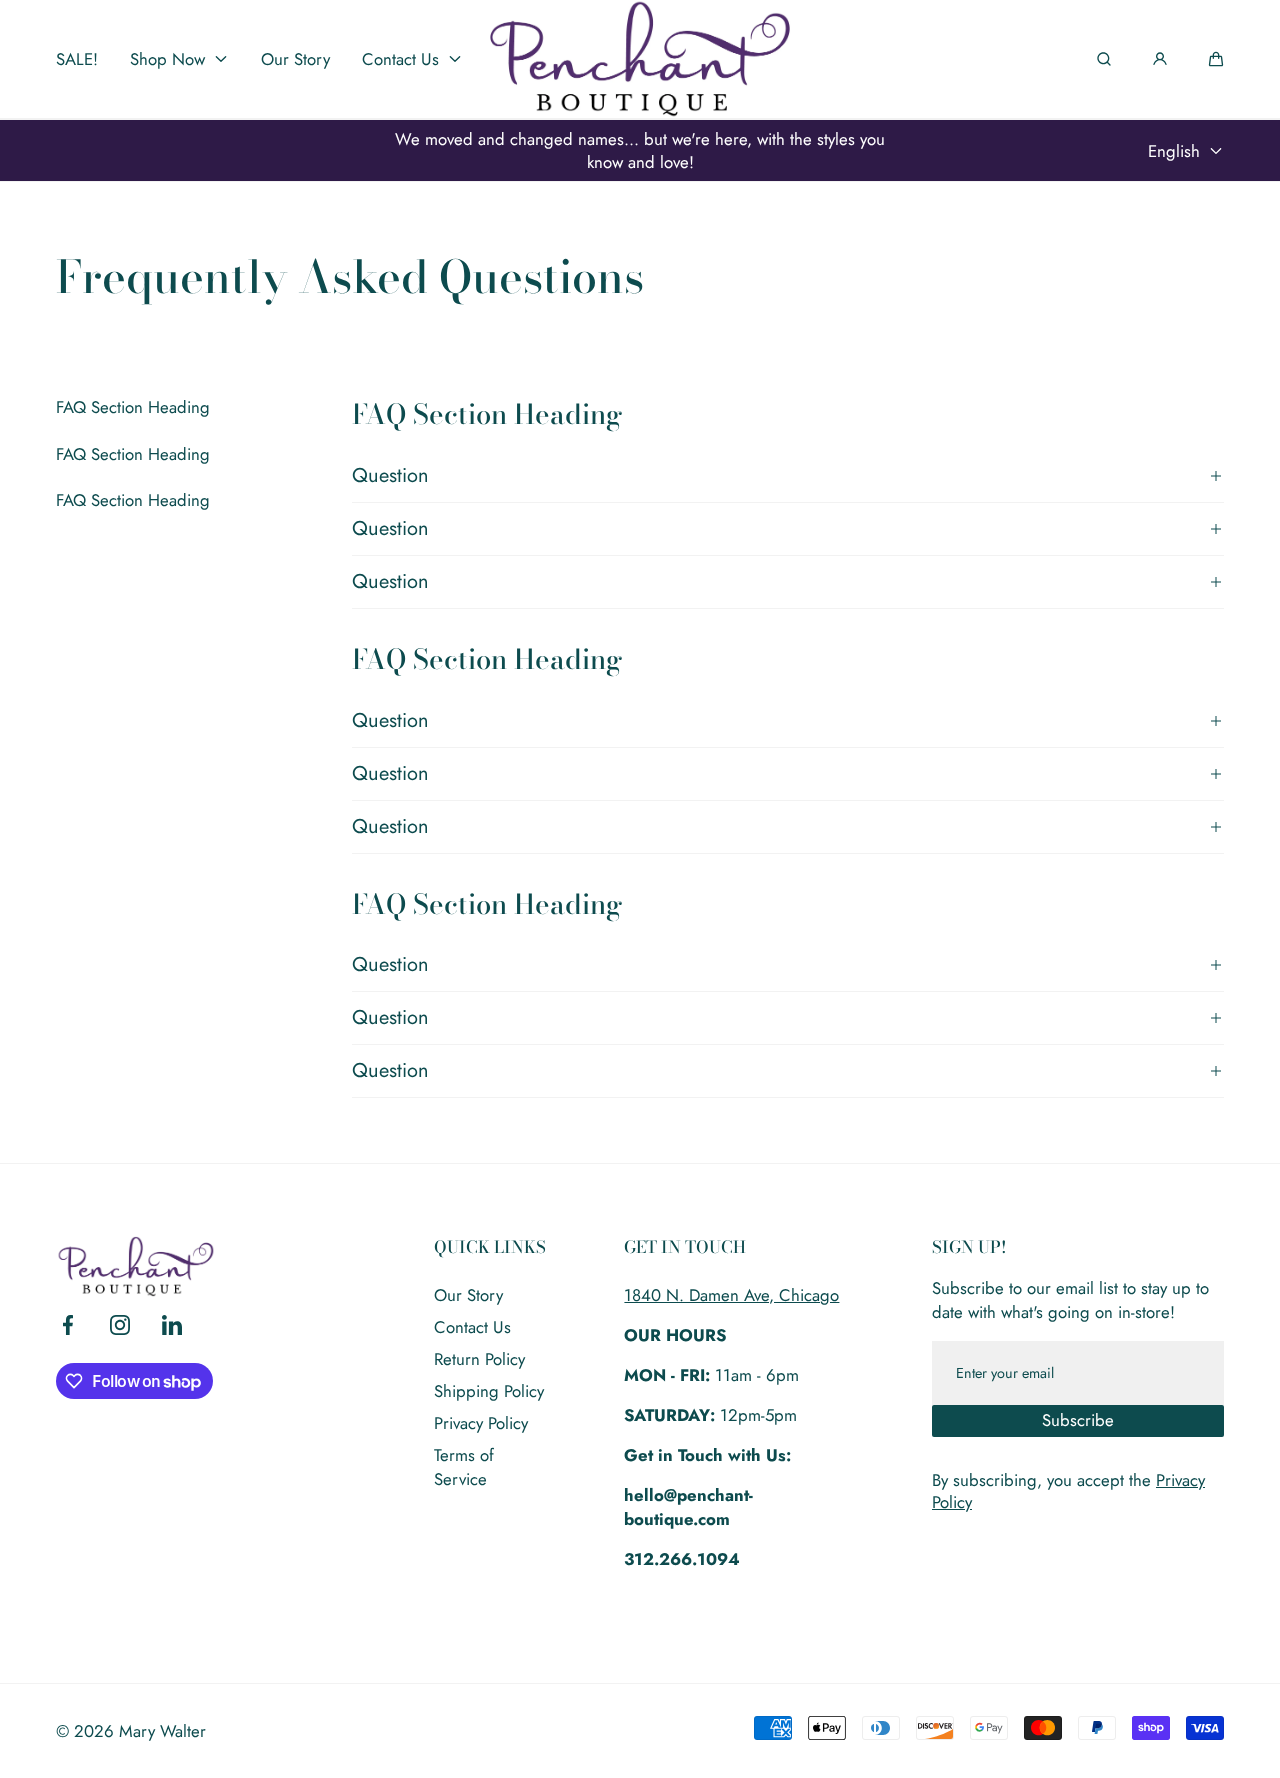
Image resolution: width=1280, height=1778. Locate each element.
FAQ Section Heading (133, 407)
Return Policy (479, 1359)
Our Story (468, 1295)
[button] (1216, 59)
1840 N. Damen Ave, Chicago (731, 1295)
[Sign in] (1160, 59)
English (1174, 151)
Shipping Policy (489, 1391)
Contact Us (472, 1327)
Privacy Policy (481, 1423)
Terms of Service (464, 1467)
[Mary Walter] (640, 59)
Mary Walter (162, 1731)
